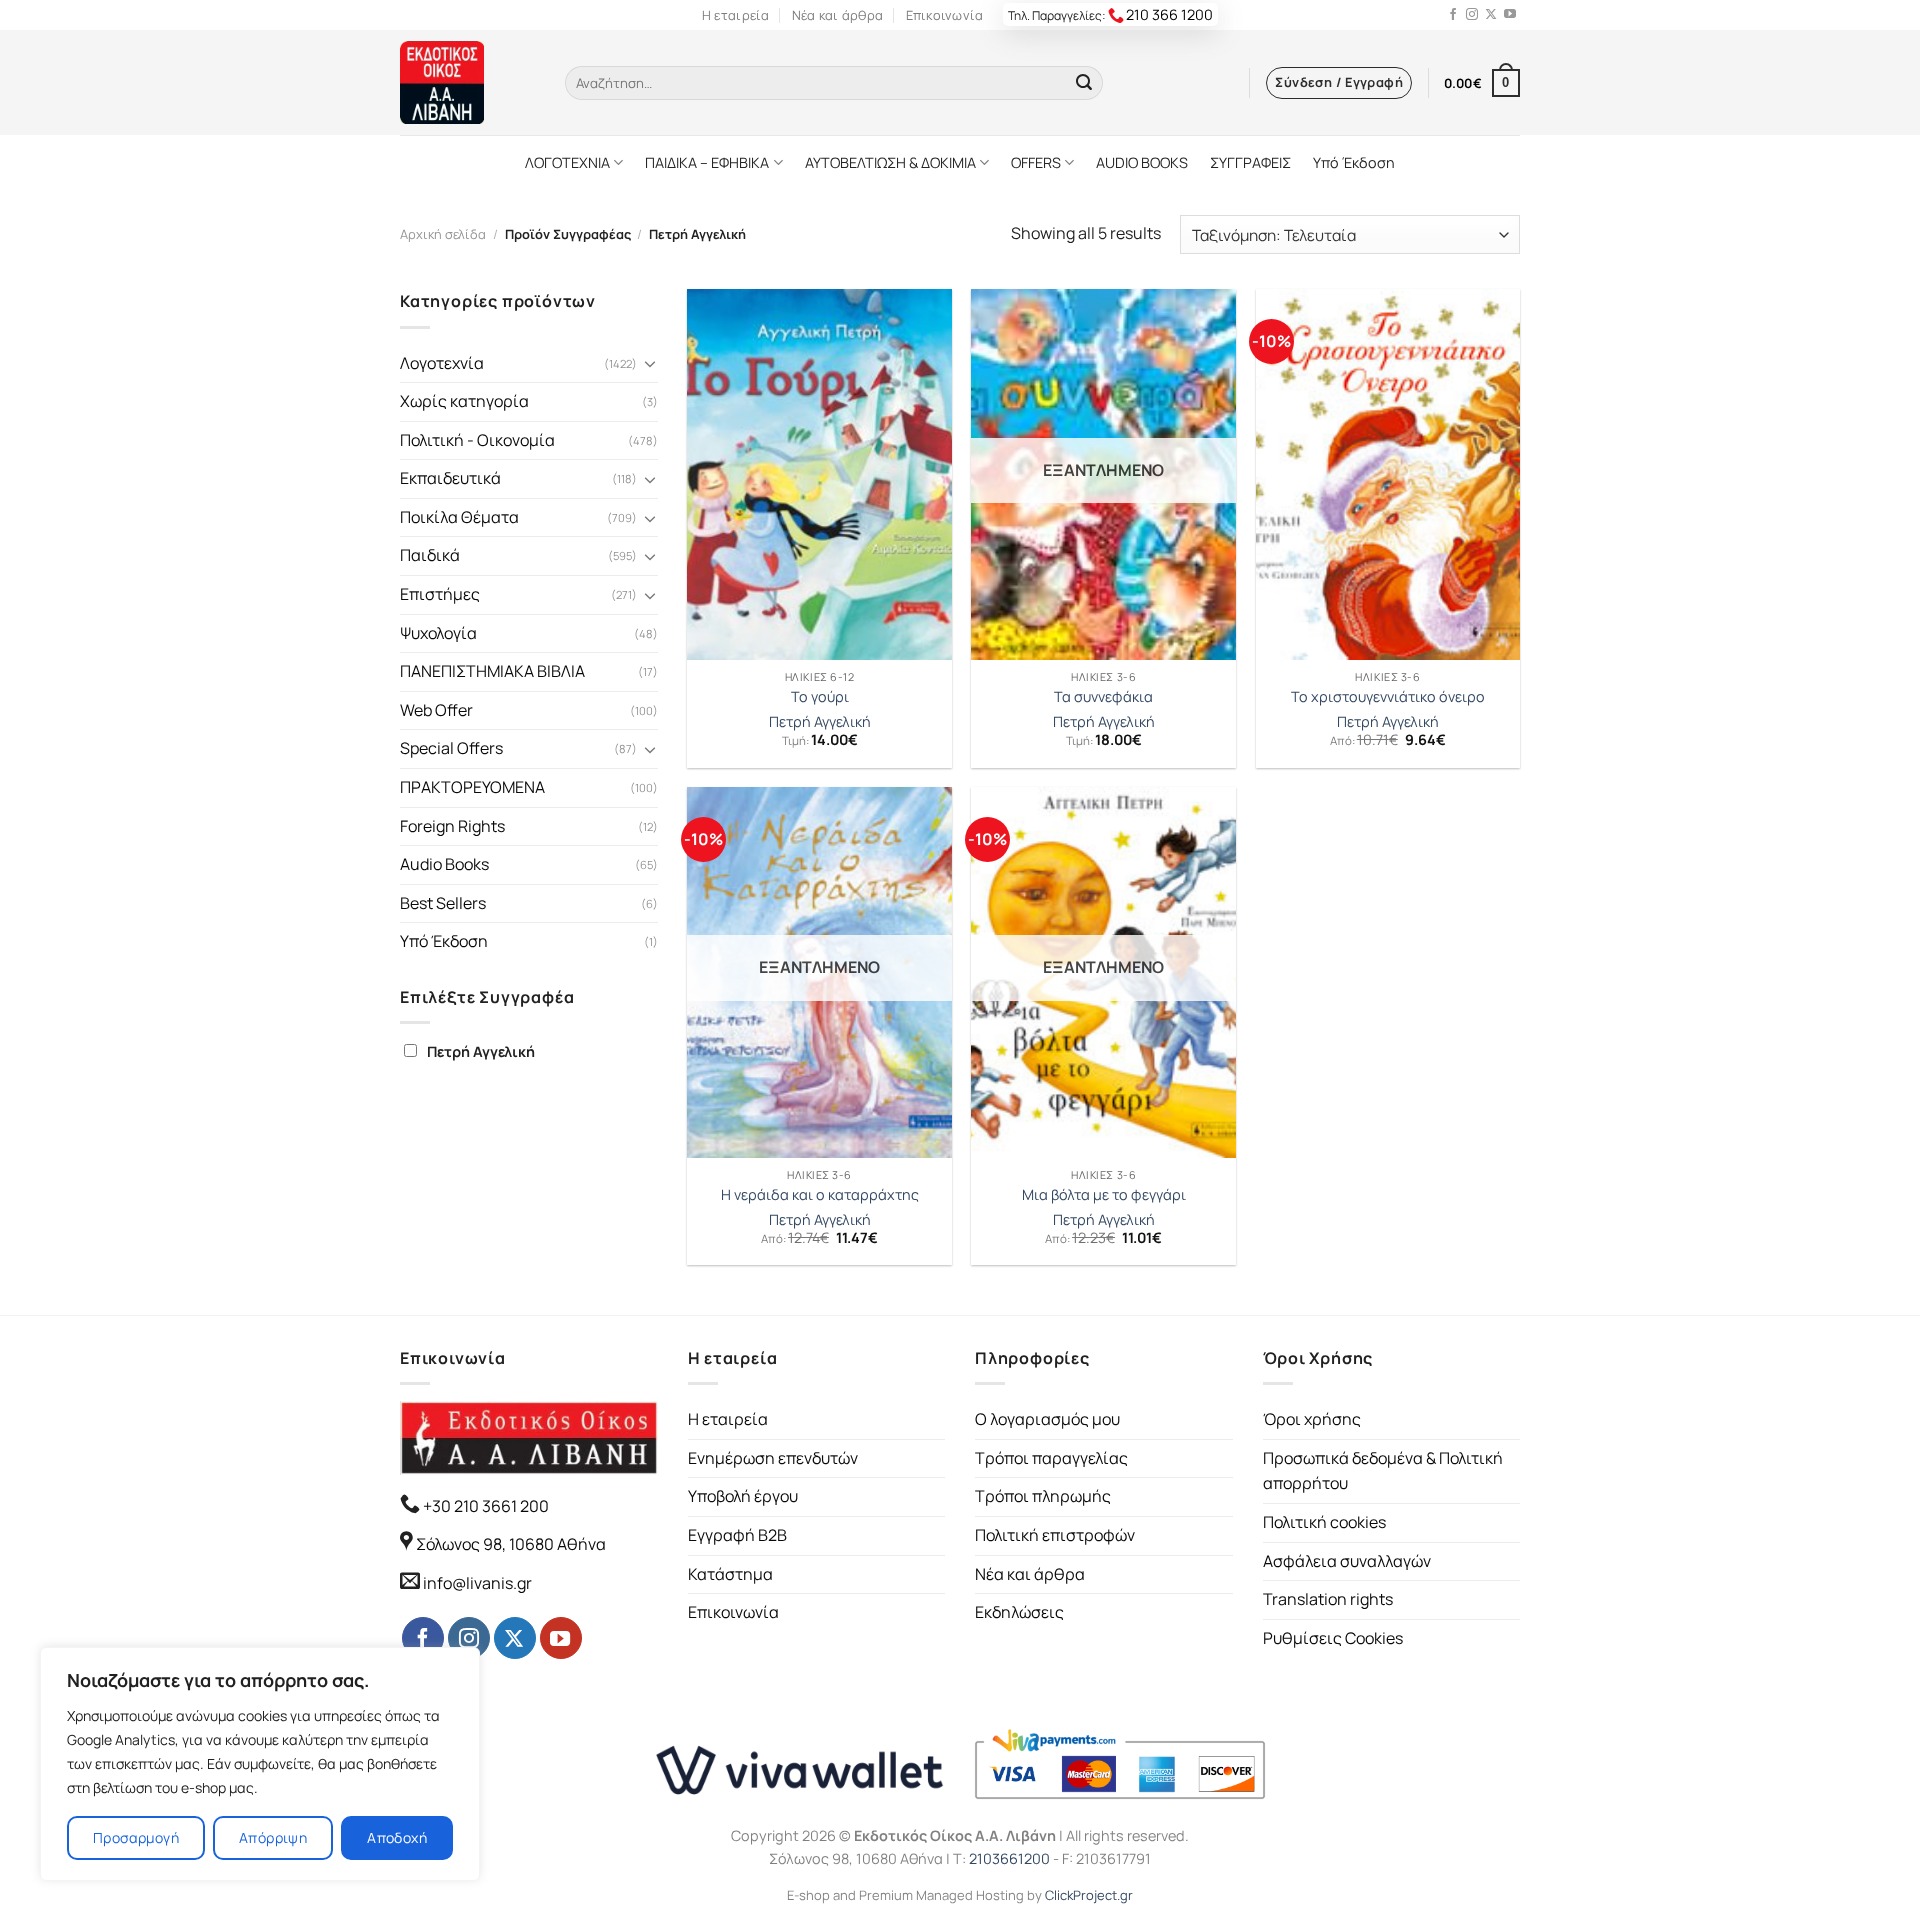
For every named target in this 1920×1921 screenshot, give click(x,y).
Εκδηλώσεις (1019, 1612)
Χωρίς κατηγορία (464, 401)
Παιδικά (430, 555)
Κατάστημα (730, 1574)
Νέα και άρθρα (837, 15)
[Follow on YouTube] (1510, 15)
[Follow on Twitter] (1491, 15)
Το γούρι (820, 697)
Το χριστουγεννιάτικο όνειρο (1388, 697)
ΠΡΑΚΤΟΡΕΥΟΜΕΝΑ (472, 787)
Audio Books (444, 864)
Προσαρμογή (136, 1837)
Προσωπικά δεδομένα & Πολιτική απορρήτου (1383, 1471)
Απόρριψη (273, 1837)
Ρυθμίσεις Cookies (1333, 1638)
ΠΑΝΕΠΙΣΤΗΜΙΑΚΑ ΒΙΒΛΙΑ (492, 671)
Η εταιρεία (736, 15)
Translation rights (1328, 1599)
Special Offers (451, 748)
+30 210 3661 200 (484, 1506)
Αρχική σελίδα (443, 234)
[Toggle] (650, 363)
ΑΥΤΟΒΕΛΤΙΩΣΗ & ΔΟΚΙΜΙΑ (890, 162)
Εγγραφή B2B (737, 1535)
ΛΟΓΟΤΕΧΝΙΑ (567, 162)
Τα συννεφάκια (1103, 697)
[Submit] (1084, 83)
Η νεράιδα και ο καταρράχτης (820, 1195)
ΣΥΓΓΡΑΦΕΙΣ (1250, 162)
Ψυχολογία (438, 633)
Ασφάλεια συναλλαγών (1347, 1561)
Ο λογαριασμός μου (1047, 1419)
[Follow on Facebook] (1453, 15)
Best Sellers (443, 903)
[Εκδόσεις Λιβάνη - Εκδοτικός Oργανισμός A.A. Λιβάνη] (467, 82)
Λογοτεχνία (442, 363)
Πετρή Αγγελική (481, 1051)
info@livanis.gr (477, 1583)
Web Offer (436, 710)
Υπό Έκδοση (1354, 162)
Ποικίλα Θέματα (459, 517)
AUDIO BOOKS (1142, 162)
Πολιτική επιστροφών (1055, 1535)
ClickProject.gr (1089, 1895)
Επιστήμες (440, 594)
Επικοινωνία (945, 15)
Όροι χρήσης (1312, 1419)
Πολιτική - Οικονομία (477, 440)
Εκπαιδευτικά (450, 478)
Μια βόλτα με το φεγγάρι (1104, 1195)
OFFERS (1036, 162)
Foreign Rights (452, 826)
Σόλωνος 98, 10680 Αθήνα (511, 1544)
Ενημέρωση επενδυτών (773, 1458)
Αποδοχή (397, 1837)
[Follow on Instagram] (1472, 15)
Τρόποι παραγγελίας (1051, 1458)
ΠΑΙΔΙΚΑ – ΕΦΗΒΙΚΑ (707, 162)
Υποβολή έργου (743, 1496)
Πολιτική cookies (1324, 1522)
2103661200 (1009, 1858)
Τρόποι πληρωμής (1043, 1496)
